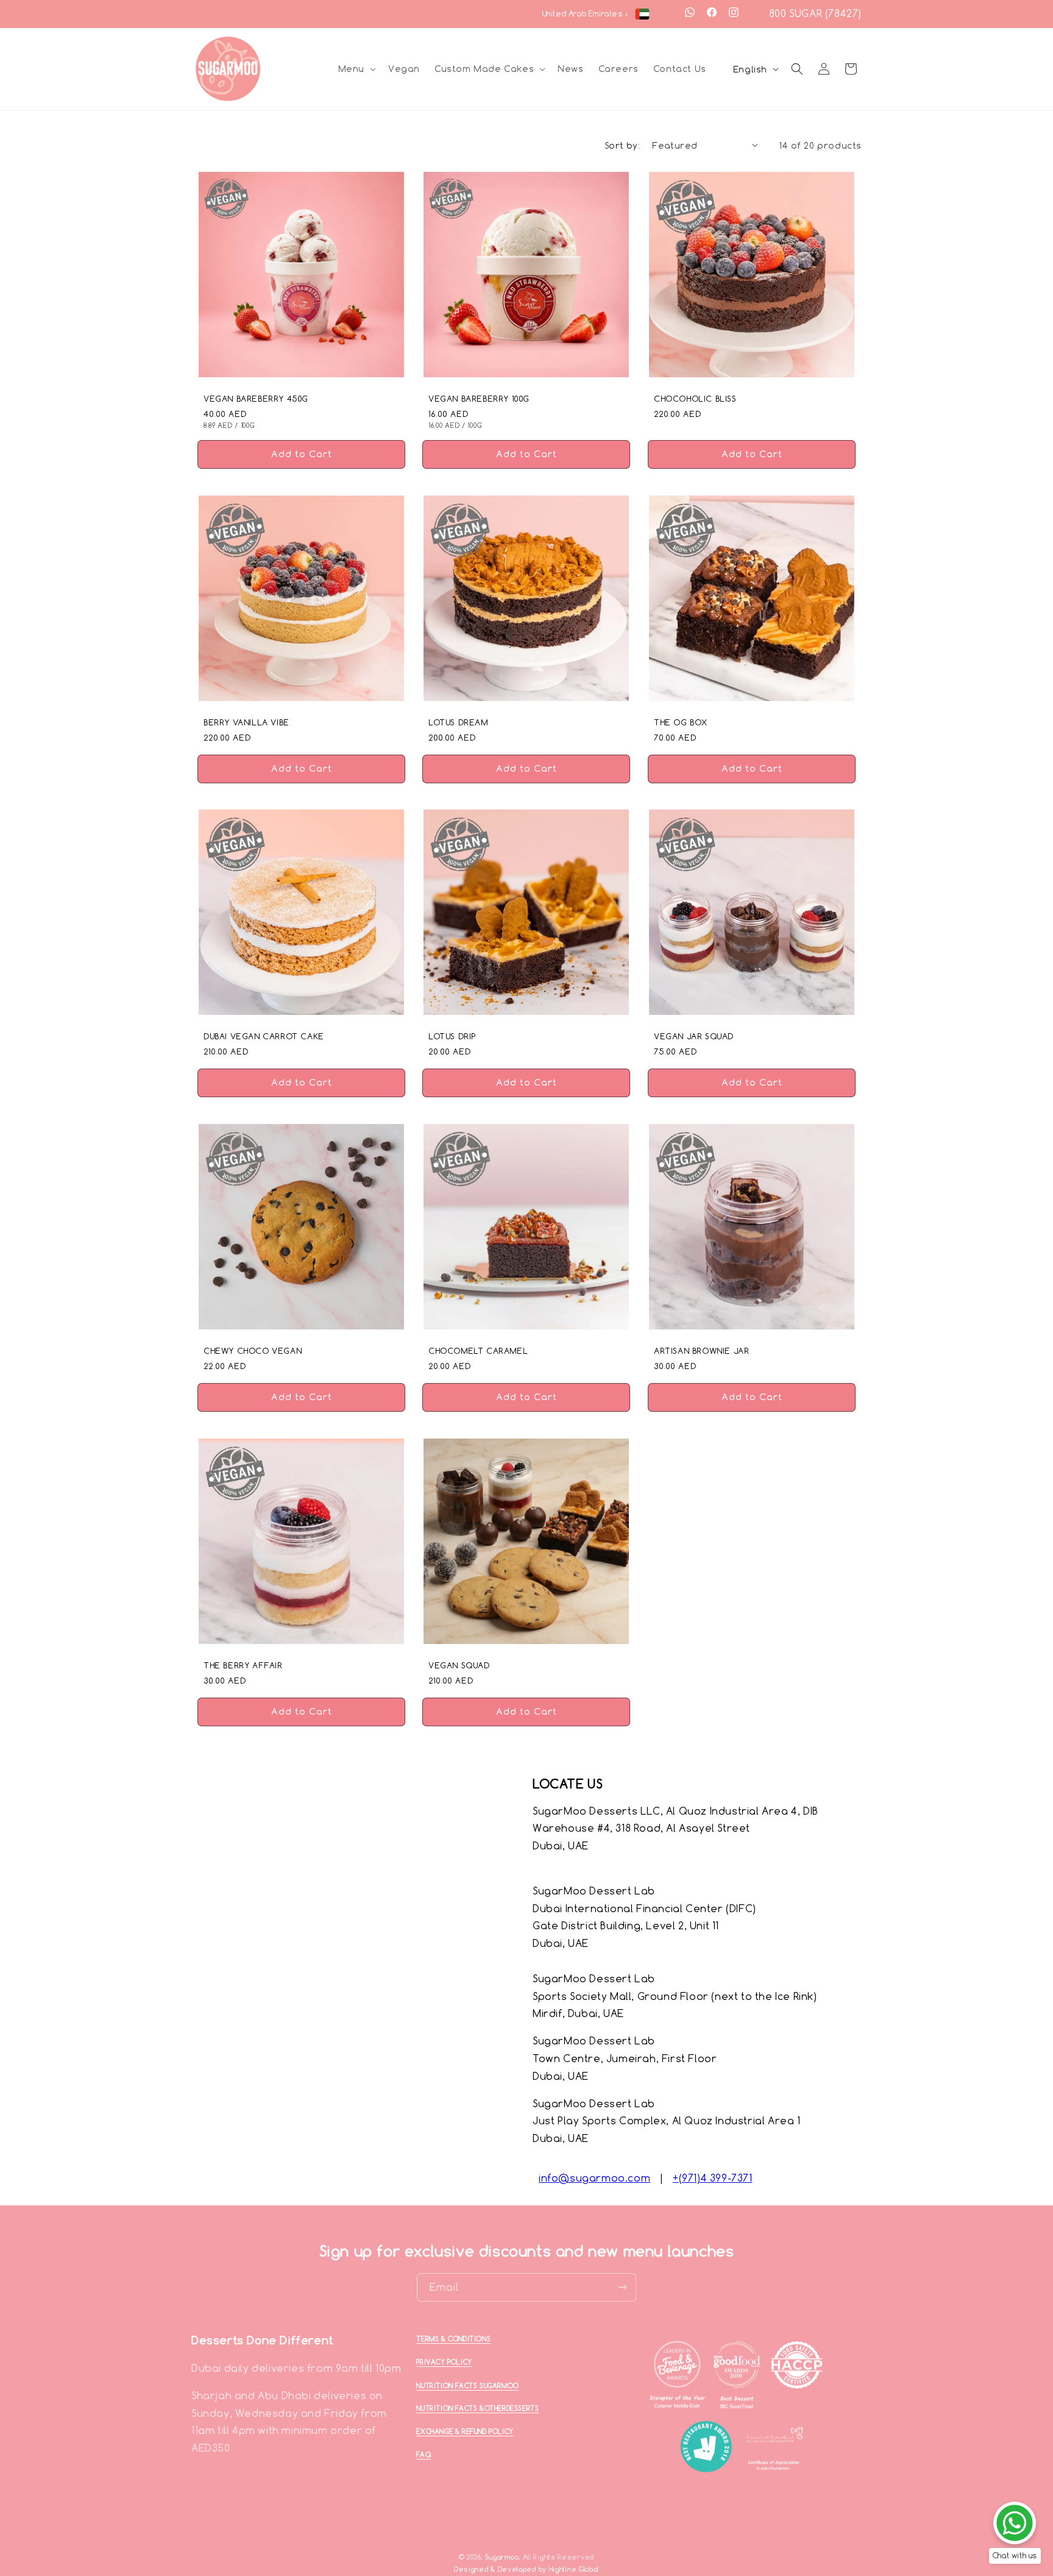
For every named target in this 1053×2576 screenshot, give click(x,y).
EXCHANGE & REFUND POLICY (465, 2432)
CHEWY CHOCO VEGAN (253, 1351)
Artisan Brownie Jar (701, 1351)
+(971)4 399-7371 (713, 2178)
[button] (356, 69)
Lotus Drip (452, 1037)
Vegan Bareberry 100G (479, 399)
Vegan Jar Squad (694, 1037)
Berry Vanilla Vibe (246, 722)
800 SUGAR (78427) (815, 13)
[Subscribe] (622, 2287)
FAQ (424, 2455)
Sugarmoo (502, 2557)
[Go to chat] (1015, 2523)
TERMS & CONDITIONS (453, 2339)
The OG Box (681, 722)
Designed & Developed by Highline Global (526, 2570)
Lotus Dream (458, 722)
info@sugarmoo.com (594, 2178)
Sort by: (622, 145)
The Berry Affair (243, 1665)
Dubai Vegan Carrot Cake (264, 1037)
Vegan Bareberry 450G (256, 399)
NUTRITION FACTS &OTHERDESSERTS (477, 2408)
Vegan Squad (459, 1665)
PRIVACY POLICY (444, 2362)
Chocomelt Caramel (478, 1351)
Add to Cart (302, 458)
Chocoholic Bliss (695, 399)
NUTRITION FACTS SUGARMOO (467, 2386)
